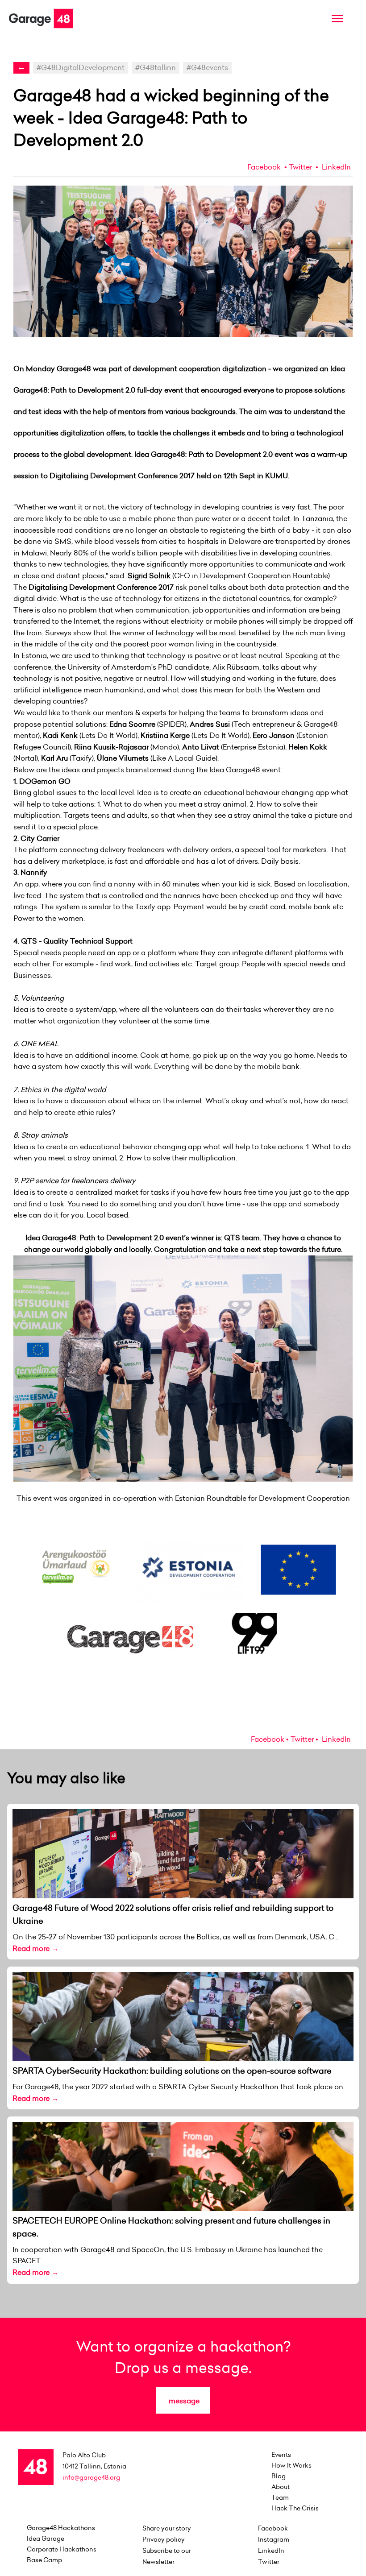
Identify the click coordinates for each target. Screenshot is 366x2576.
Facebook (264, 167)
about (281, 2487)
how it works (291, 2465)
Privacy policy (164, 2539)
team (280, 2497)
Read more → (35, 1948)
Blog (279, 2476)
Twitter (300, 167)
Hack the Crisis (295, 2508)
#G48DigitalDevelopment (81, 67)
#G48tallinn (156, 67)
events (281, 2455)
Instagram (274, 2539)
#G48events (207, 67)
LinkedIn (335, 167)
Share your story (167, 2528)
